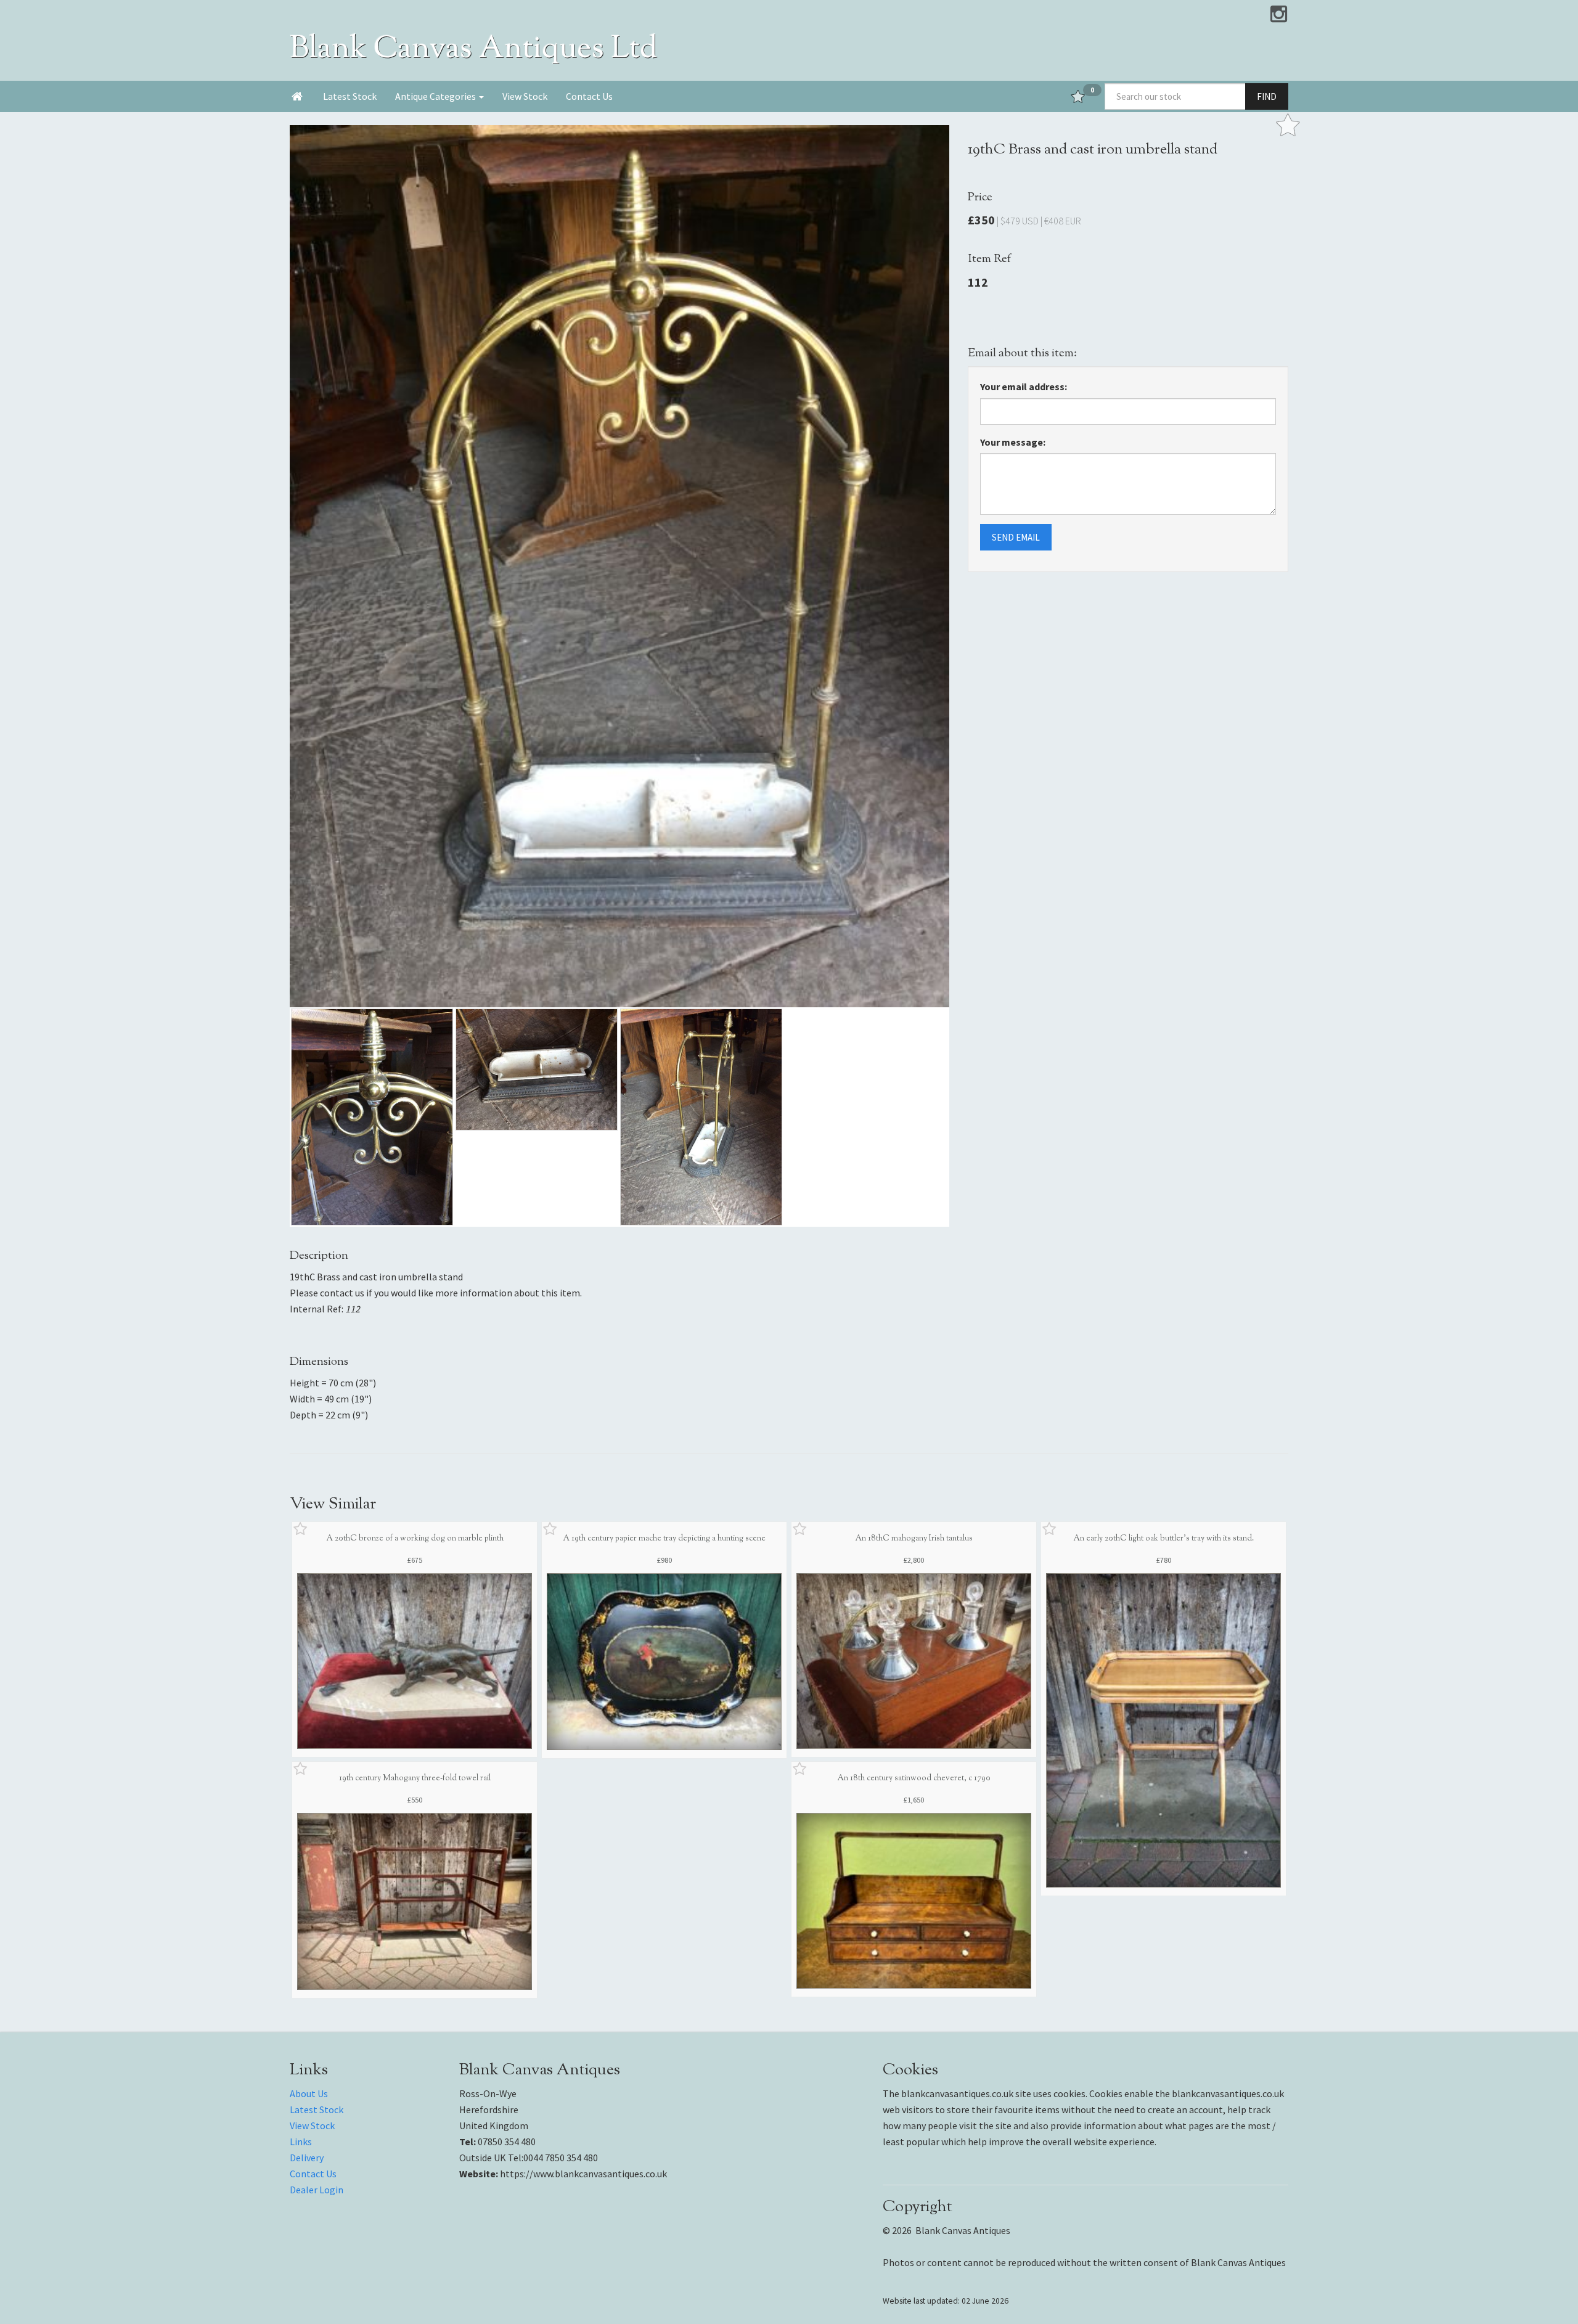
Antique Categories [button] (436, 96)
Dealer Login (317, 2190)
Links (301, 2142)
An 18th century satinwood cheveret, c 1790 (914, 1778)
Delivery (307, 2158)
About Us (309, 2093)
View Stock (525, 96)
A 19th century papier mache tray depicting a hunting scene (664, 1539)
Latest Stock (350, 96)
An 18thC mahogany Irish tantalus (914, 1539)
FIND (1267, 96)
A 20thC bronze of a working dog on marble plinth (415, 1539)
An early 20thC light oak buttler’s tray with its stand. (1163, 1539)
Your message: (1013, 442)
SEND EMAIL (1016, 537)
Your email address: (1024, 387)
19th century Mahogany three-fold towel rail (415, 1778)
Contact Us (589, 96)
